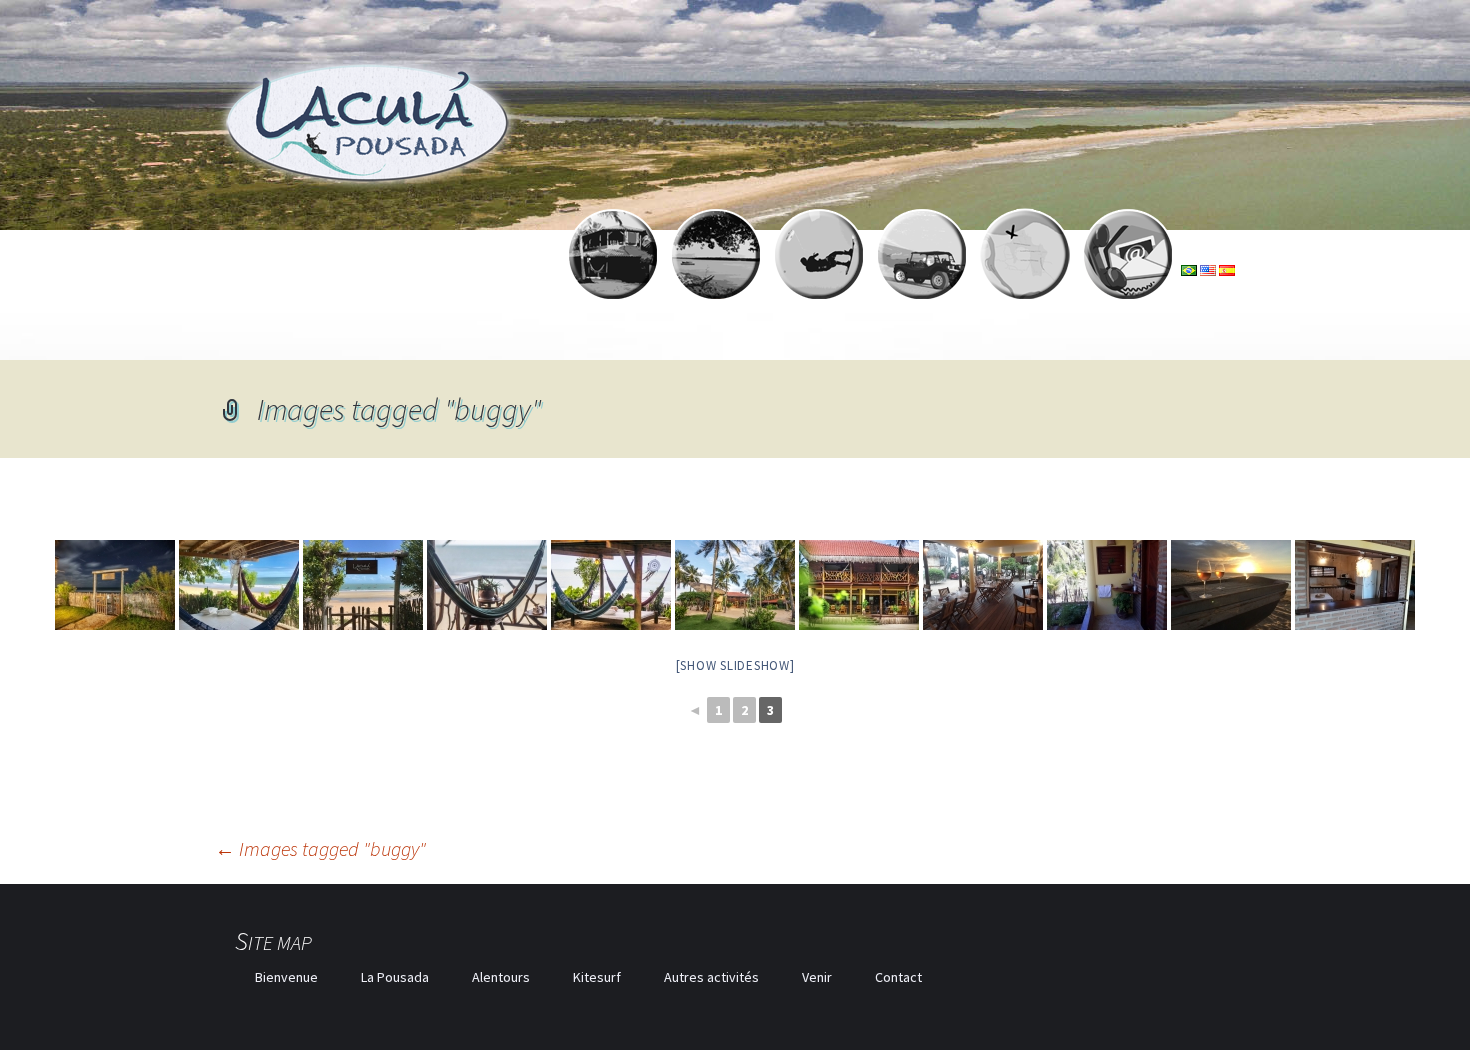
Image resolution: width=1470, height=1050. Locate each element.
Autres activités (711, 977)
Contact (898, 977)
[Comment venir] (1025, 270)
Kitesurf (597, 977)
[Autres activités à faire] (922, 270)
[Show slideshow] (735, 665)
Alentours (501, 977)
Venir (817, 977)
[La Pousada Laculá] (613, 270)
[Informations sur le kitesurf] (819, 270)
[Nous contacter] (1128, 270)
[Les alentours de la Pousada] (716, 270)
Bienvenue (286, 977)
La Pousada (395, 977)
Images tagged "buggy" (320, 848)
